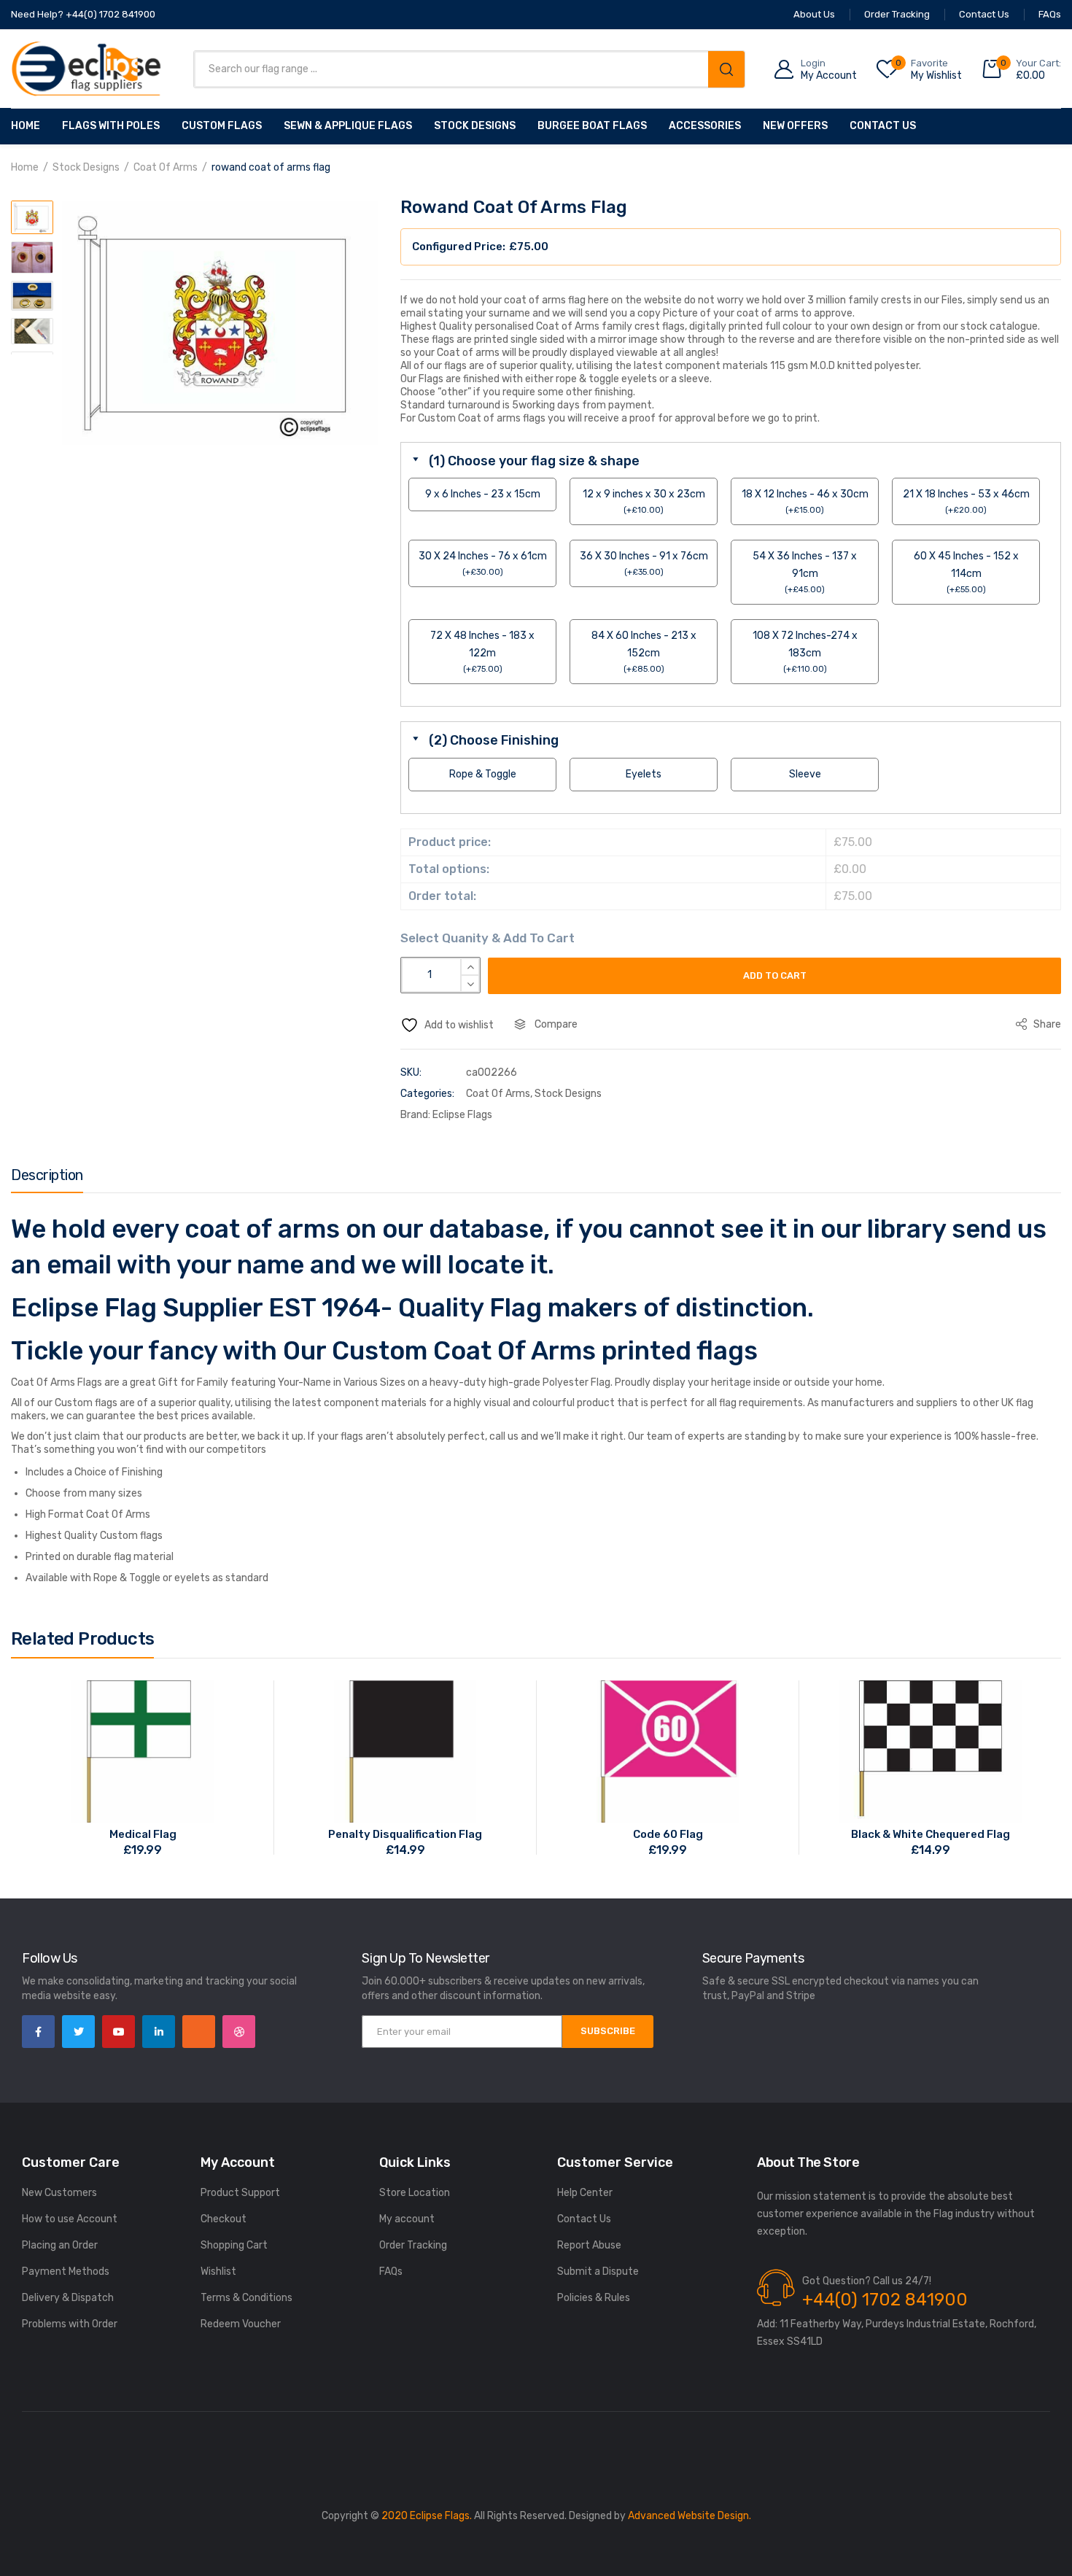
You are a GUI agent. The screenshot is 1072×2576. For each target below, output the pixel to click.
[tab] (47, 1179)
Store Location (415, 2193)
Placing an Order (60, 2245)
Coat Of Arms (166, 167)
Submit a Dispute (598, 2272)
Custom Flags (222, 126)
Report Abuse (589, 2245)
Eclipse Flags (462, 1115)
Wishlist (218, 2272)
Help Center (585, 2193)
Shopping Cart (234, 2245)
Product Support (240, 2193)
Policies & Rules (594, 2298)
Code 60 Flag (668, 1834)
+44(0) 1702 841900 (885, 2300)
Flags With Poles (111, 126)
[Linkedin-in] (159, 2032)
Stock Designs (475, 126)
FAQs (391, 2272)
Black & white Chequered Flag (931, 1834)
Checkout (224, 2219)
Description (47, 1175)
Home (26, 126)
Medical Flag (143, 1834)
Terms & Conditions (246, 2298)
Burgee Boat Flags (592, 126)
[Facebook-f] (38, 2032)
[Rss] (199, 2032)
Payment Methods (66, 2272)
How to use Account (70, 2219)
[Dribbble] (239, 2032)
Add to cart (775, 975)
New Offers (795, 126)
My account (407, 2219)
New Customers (59, 2193)
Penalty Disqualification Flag (405, 1834)
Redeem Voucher (241, 2324)
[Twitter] (78, 2032)
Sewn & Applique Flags (348, 126)
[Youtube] (119, 2032)
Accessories (705, 126)
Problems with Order (70, 2324)
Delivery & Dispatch (68, 2298)
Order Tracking (413, 2245)
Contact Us (883, 126)
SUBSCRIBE (608, 2031)
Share (1046, 1024)
